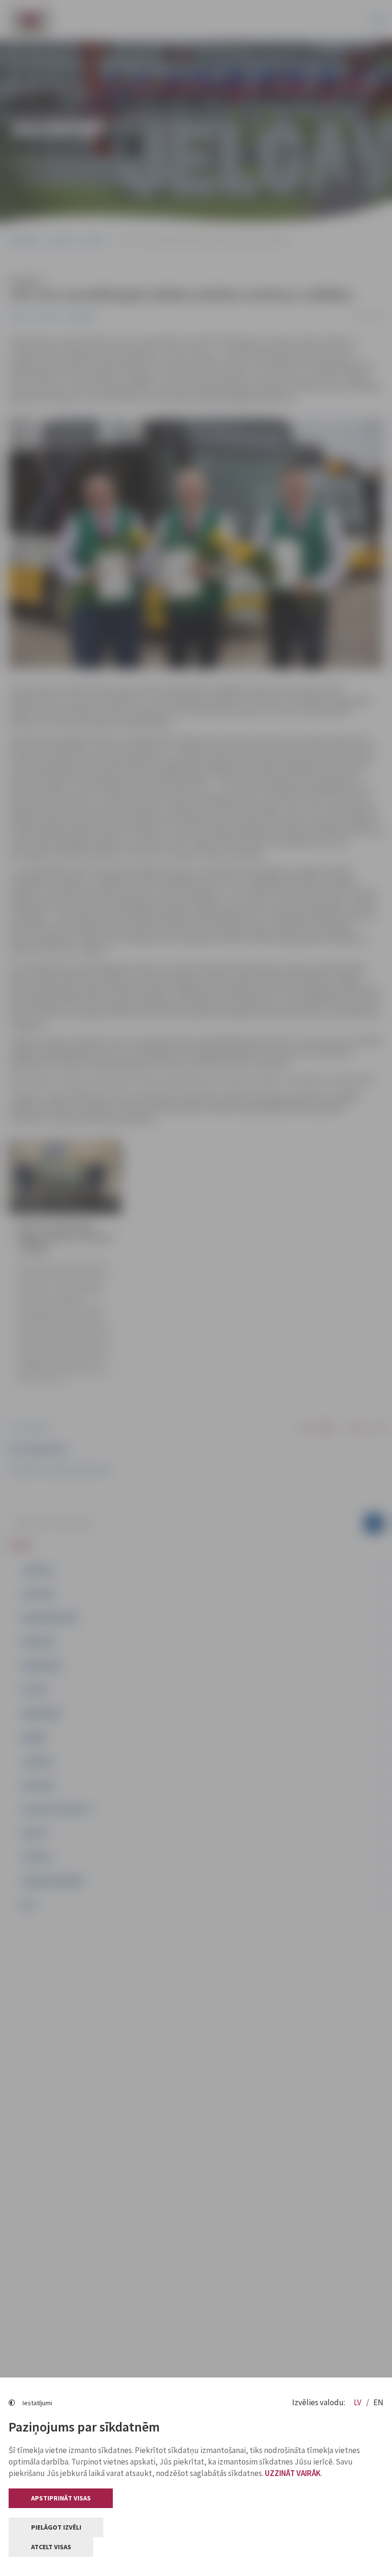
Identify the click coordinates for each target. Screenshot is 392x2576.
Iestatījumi (37, 2403)
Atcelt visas (51, 2547)
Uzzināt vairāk (293, 2473)
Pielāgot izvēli (56, 2527)
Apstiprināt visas (61, 2498)
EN (378, 2402)
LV (358, 2402)
